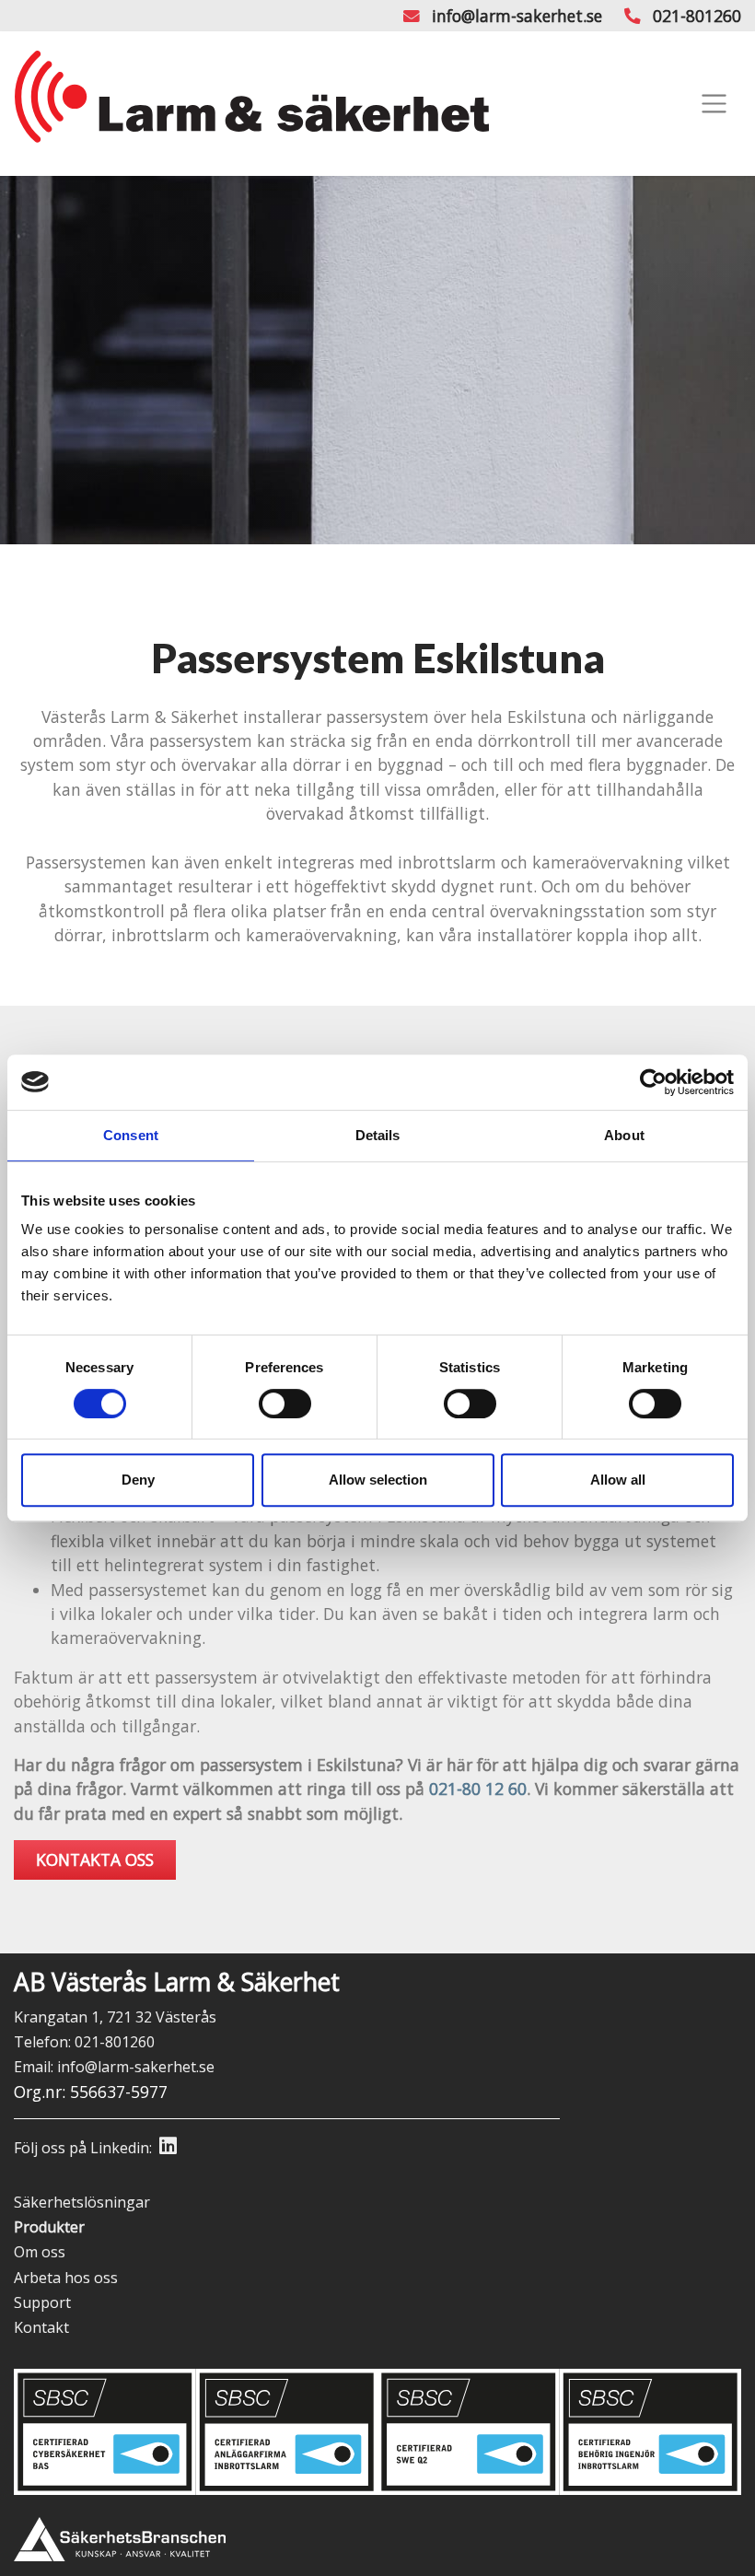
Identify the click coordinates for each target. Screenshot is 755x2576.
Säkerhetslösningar (82, 2202)
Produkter (49, 2227)
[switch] (285, 1404)
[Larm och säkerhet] (252, 104)
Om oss (40, 2252)
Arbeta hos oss (66, 2278)
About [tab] (624, 1135)
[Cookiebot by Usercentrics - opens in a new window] (653, 1082)
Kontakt (41, 2327)
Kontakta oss (95, 1859)
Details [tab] (378, 1135)
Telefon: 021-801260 (84, 2042)
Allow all (618, 1480)
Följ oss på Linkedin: (83, 2148)
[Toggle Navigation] (714, 104)
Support (42, 2302)
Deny (138, 1480)
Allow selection (378, 1480)
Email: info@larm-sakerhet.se (114, 2067)
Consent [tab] (131, 1135)
